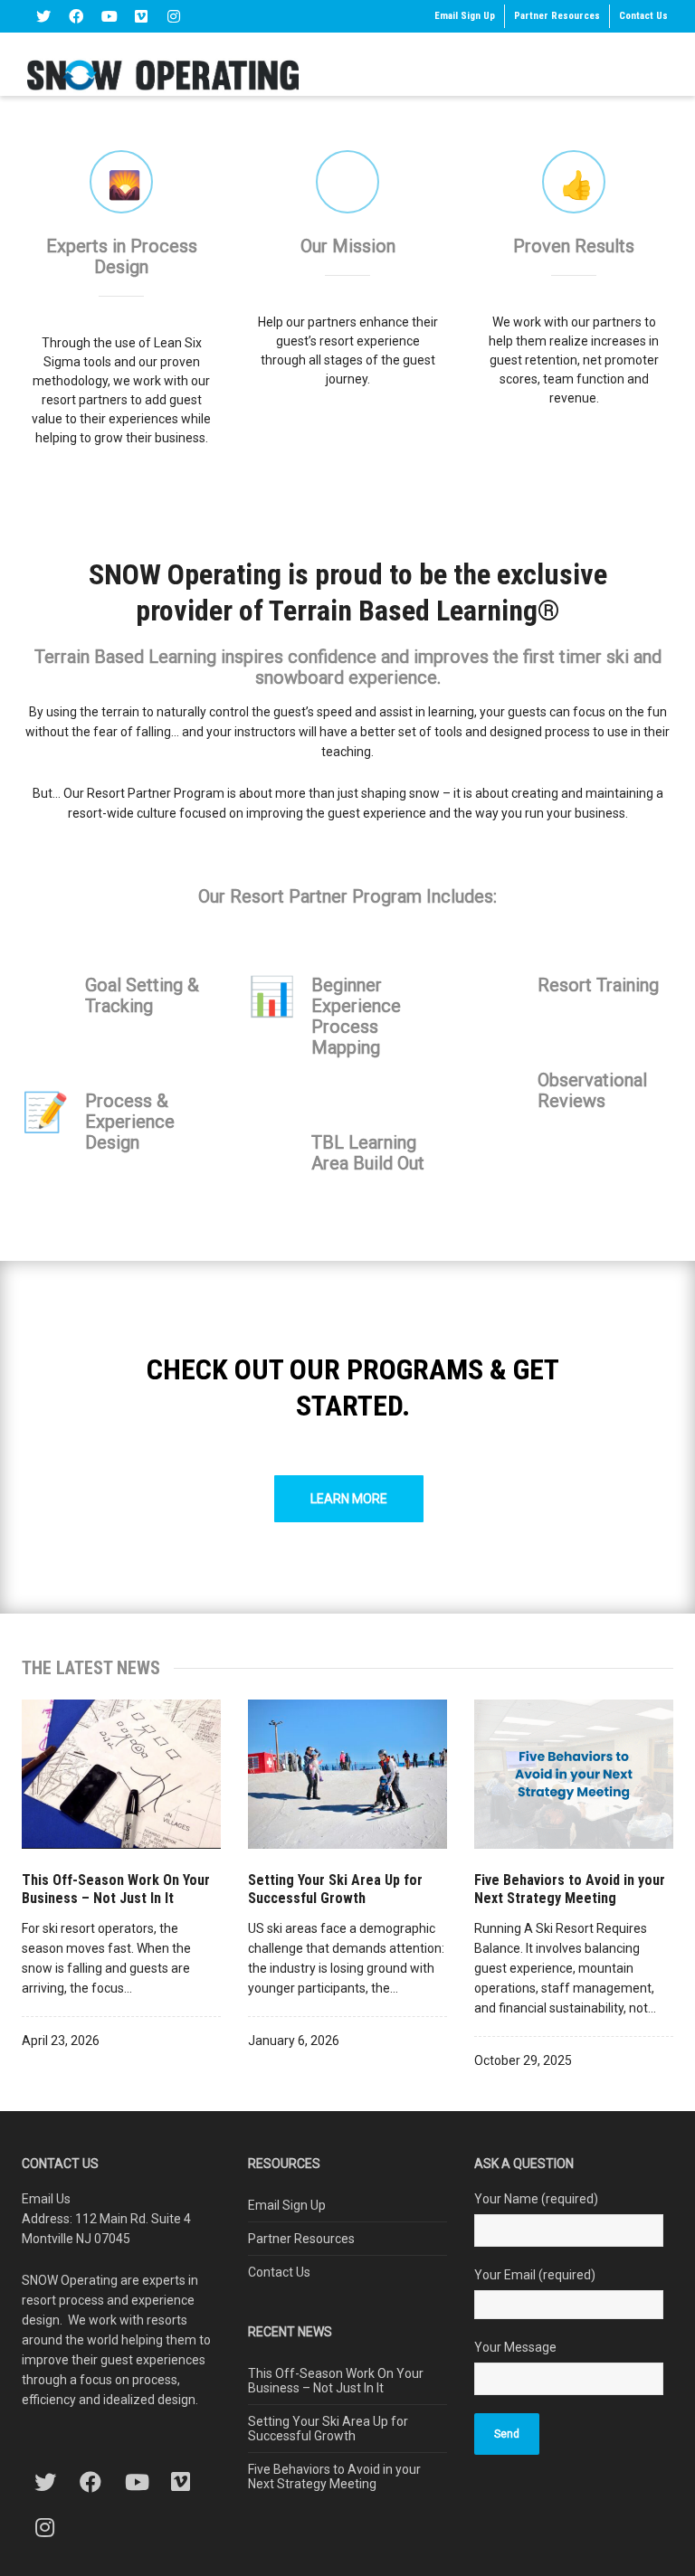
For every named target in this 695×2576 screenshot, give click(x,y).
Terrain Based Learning (125, 657)
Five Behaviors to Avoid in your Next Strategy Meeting (570, 1889)
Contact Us (643, 16)
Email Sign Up (465, 16)
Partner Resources (557, 16)
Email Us (46, 2199)
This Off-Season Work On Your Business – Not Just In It (116, 1889)
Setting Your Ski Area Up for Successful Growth (335, 1889)
